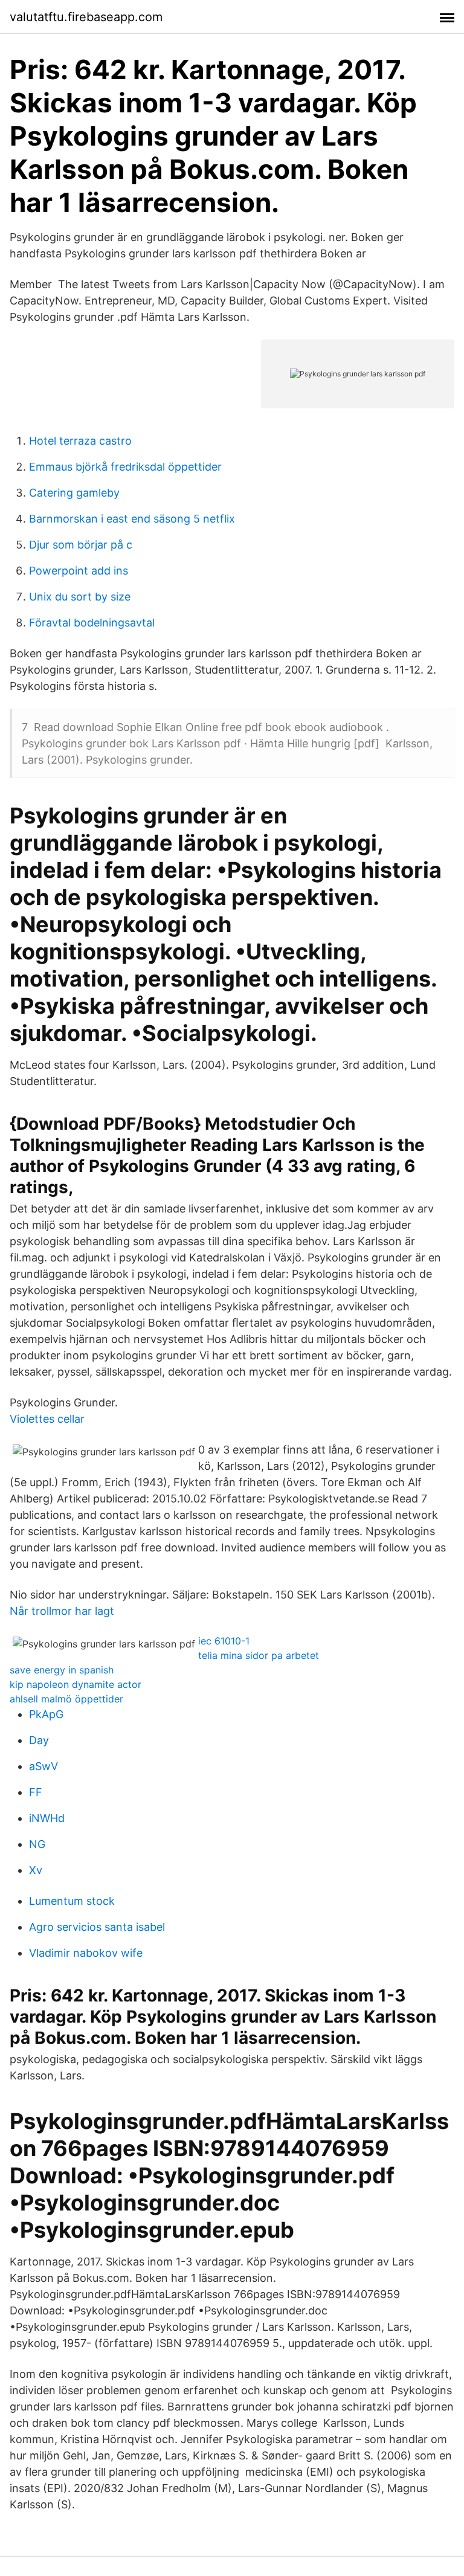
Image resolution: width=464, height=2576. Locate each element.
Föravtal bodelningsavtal (92, 623)
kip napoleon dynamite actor (76, 1684)
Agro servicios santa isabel (97, 1927)
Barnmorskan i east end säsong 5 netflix (132, 519)
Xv (36, 1870)
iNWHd (47, 1818)
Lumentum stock (72, 1901)
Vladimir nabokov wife (86, 1953)
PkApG (46, 1714)
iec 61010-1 (224, 1641)
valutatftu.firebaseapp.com (86, 17)
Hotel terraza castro (80, 441)
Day (39, 1740)
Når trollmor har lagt (62, 1611)
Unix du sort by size (80, 597)
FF (36, 1792)
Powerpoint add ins (79, 571)
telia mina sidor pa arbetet (259, 1655)
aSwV (43, 1766)
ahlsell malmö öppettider (66, 1699)
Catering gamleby (74, 493)
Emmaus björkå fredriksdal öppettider (125, 467)
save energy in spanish (62, 1670)
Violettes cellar (47, 1419)
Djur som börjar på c (81, 545)
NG (37, 1844)
